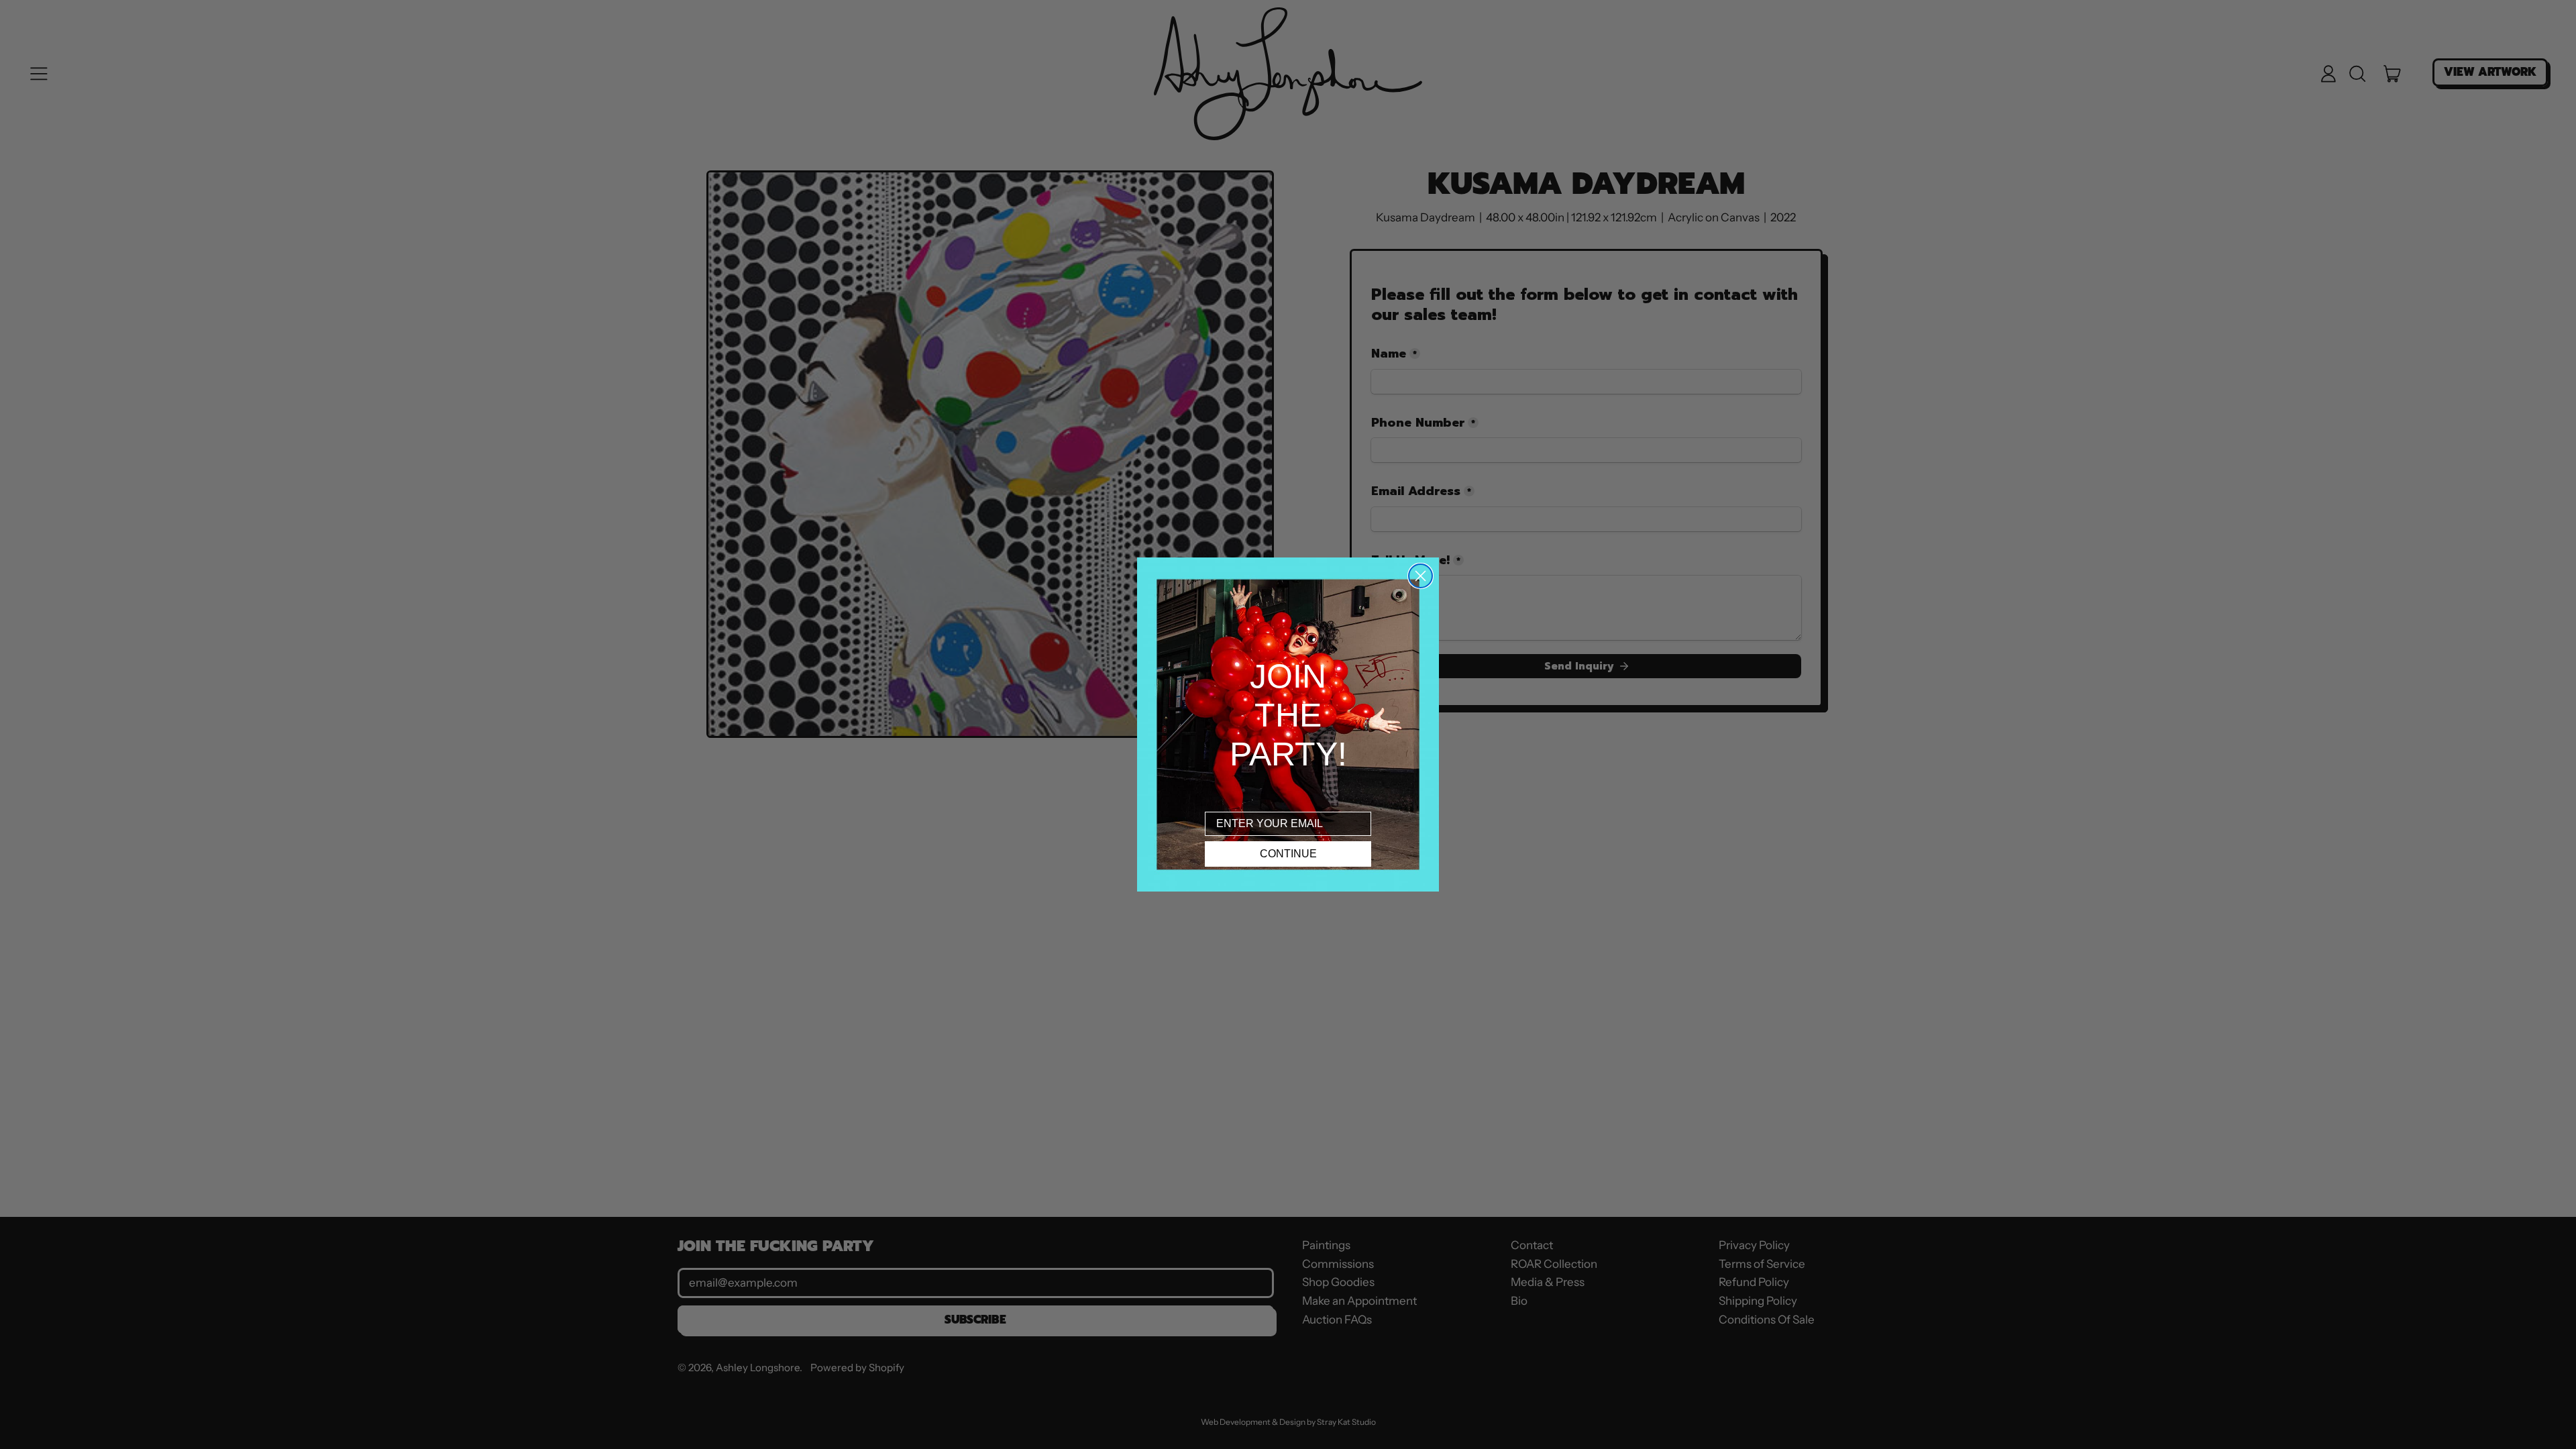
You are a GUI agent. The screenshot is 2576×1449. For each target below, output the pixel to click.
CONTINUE (1288, 854)
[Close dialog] (1420, 576)
